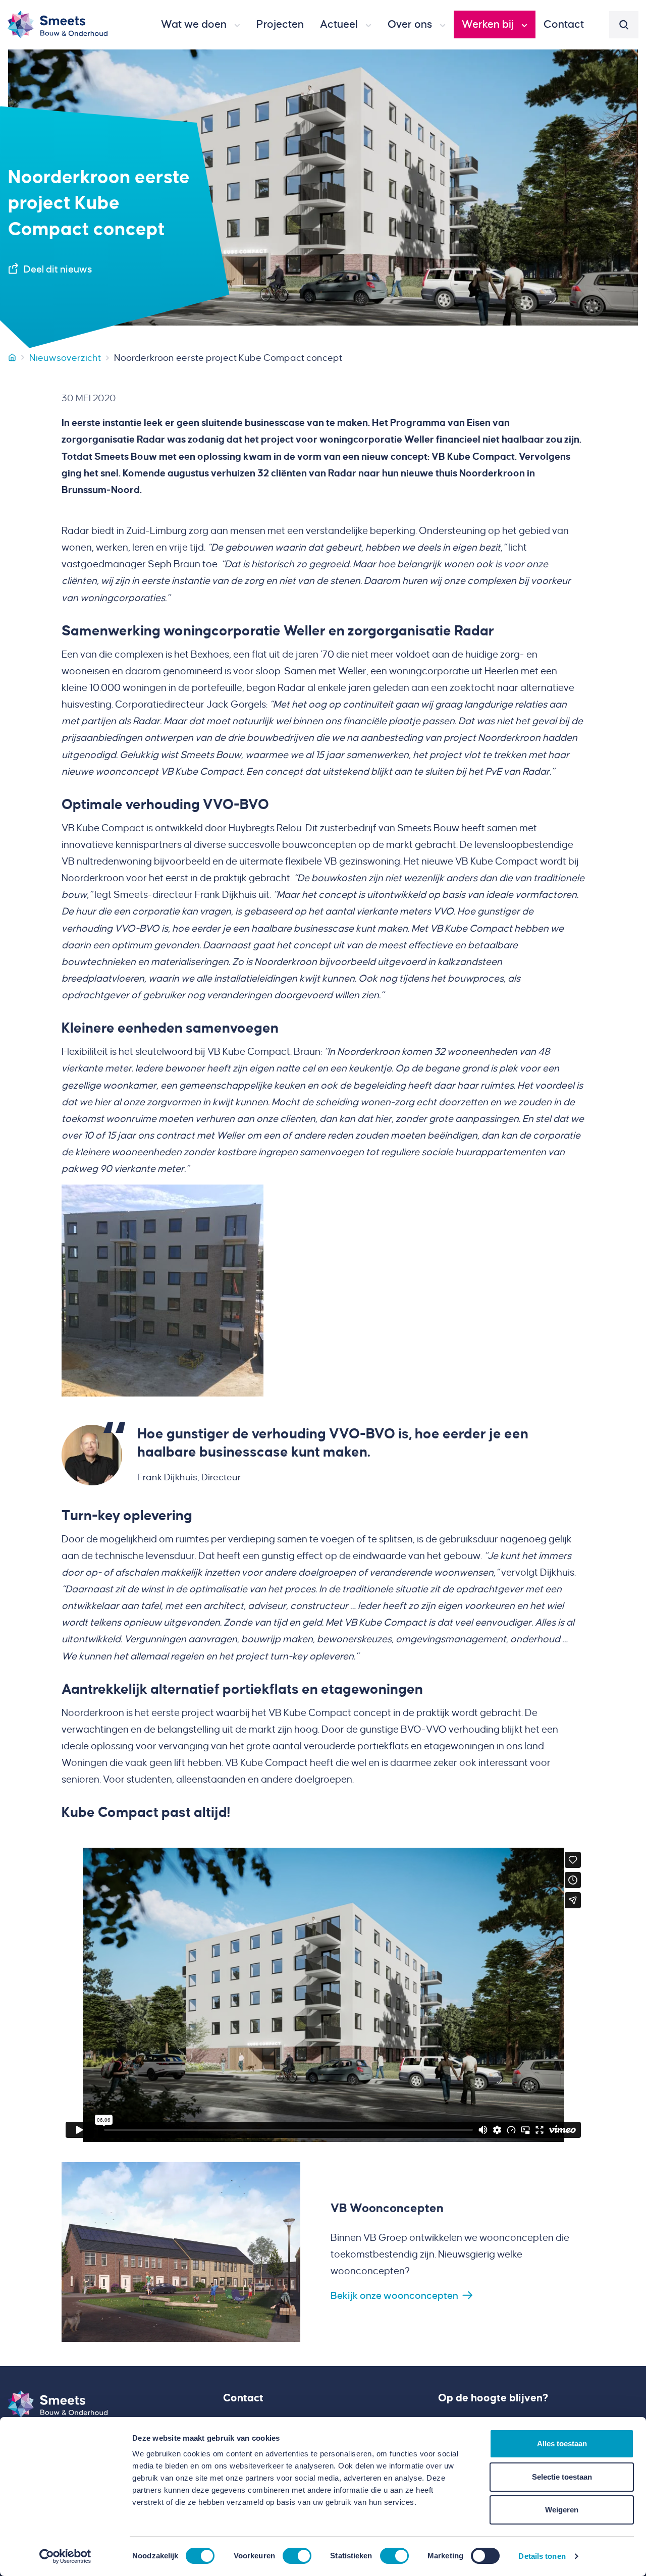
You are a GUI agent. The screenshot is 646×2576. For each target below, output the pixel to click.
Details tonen (542, 2556)
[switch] (297, 2556)
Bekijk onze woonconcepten (394, 2296)
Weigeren (562, 2510)
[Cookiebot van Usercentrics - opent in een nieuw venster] (65, 2556)
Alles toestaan (562, 2444)
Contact (243, 2398)
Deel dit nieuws (58, 269)
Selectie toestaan (562, 2477)
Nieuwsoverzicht (65, 358)
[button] (201, 25)
